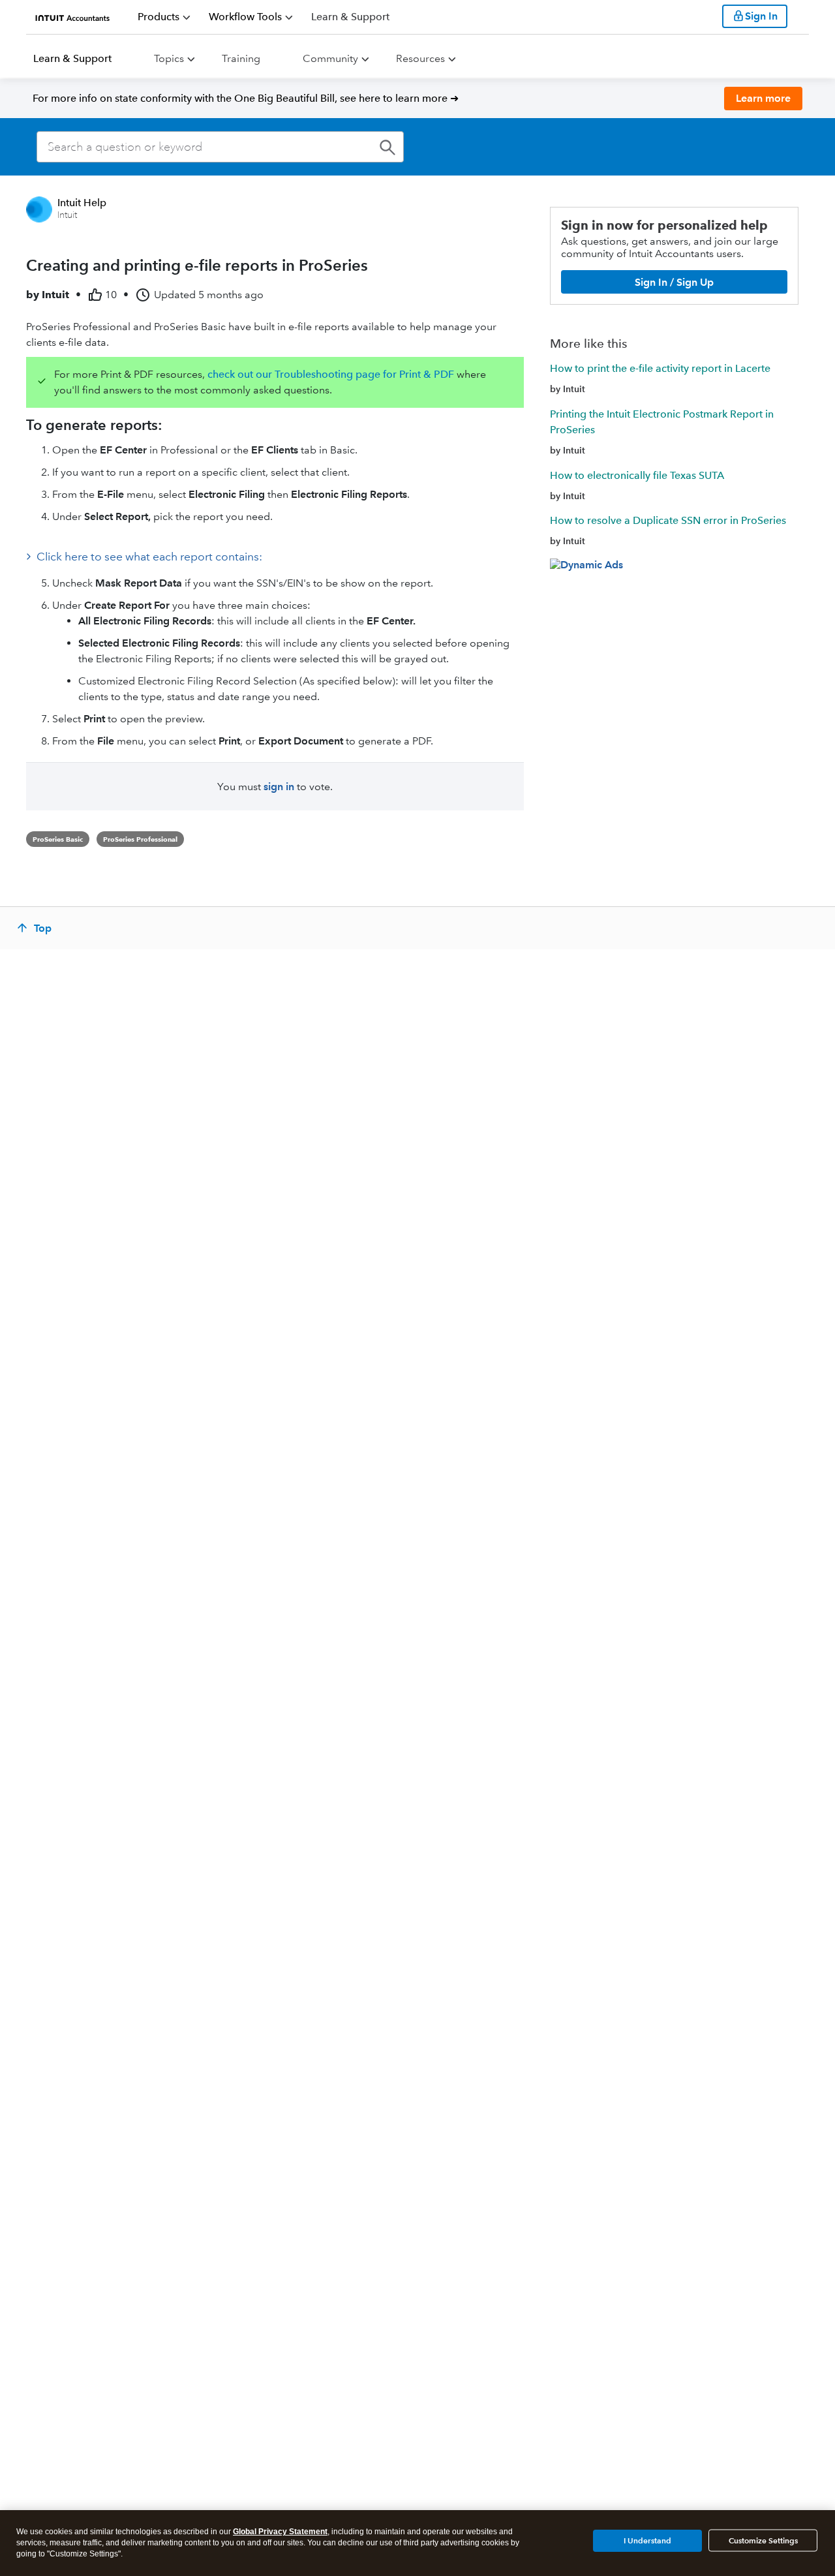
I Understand (647, 2540)
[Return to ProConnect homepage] (73, 16)
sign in (279, 787)
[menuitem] (164, 17)
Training (241, 58)
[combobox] (220, 147)
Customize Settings (763, 2540)
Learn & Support (72, 58)
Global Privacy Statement (280, 2532)
